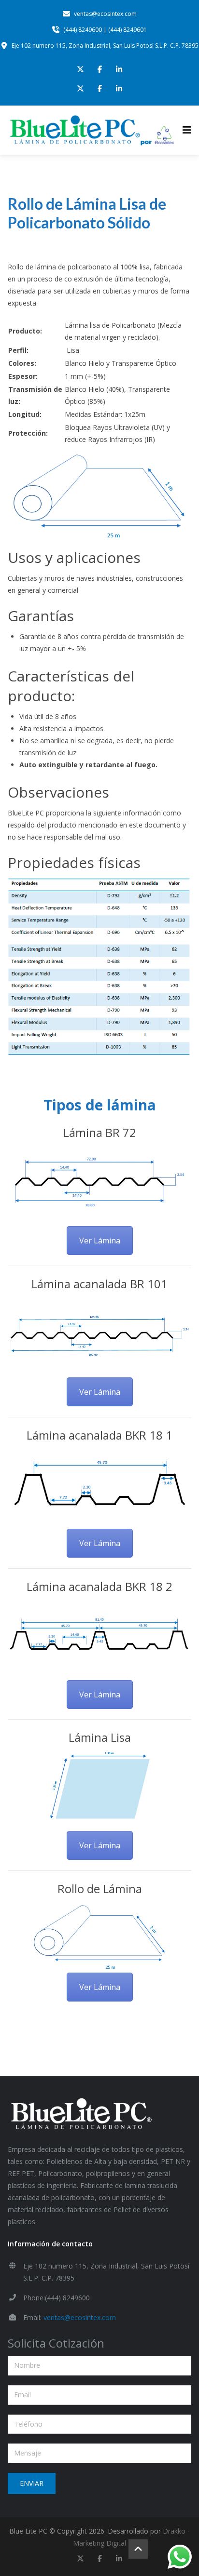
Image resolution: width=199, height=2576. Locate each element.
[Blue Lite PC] (91, 130)
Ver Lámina (100, 1241)
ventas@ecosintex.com (80, 2317)
